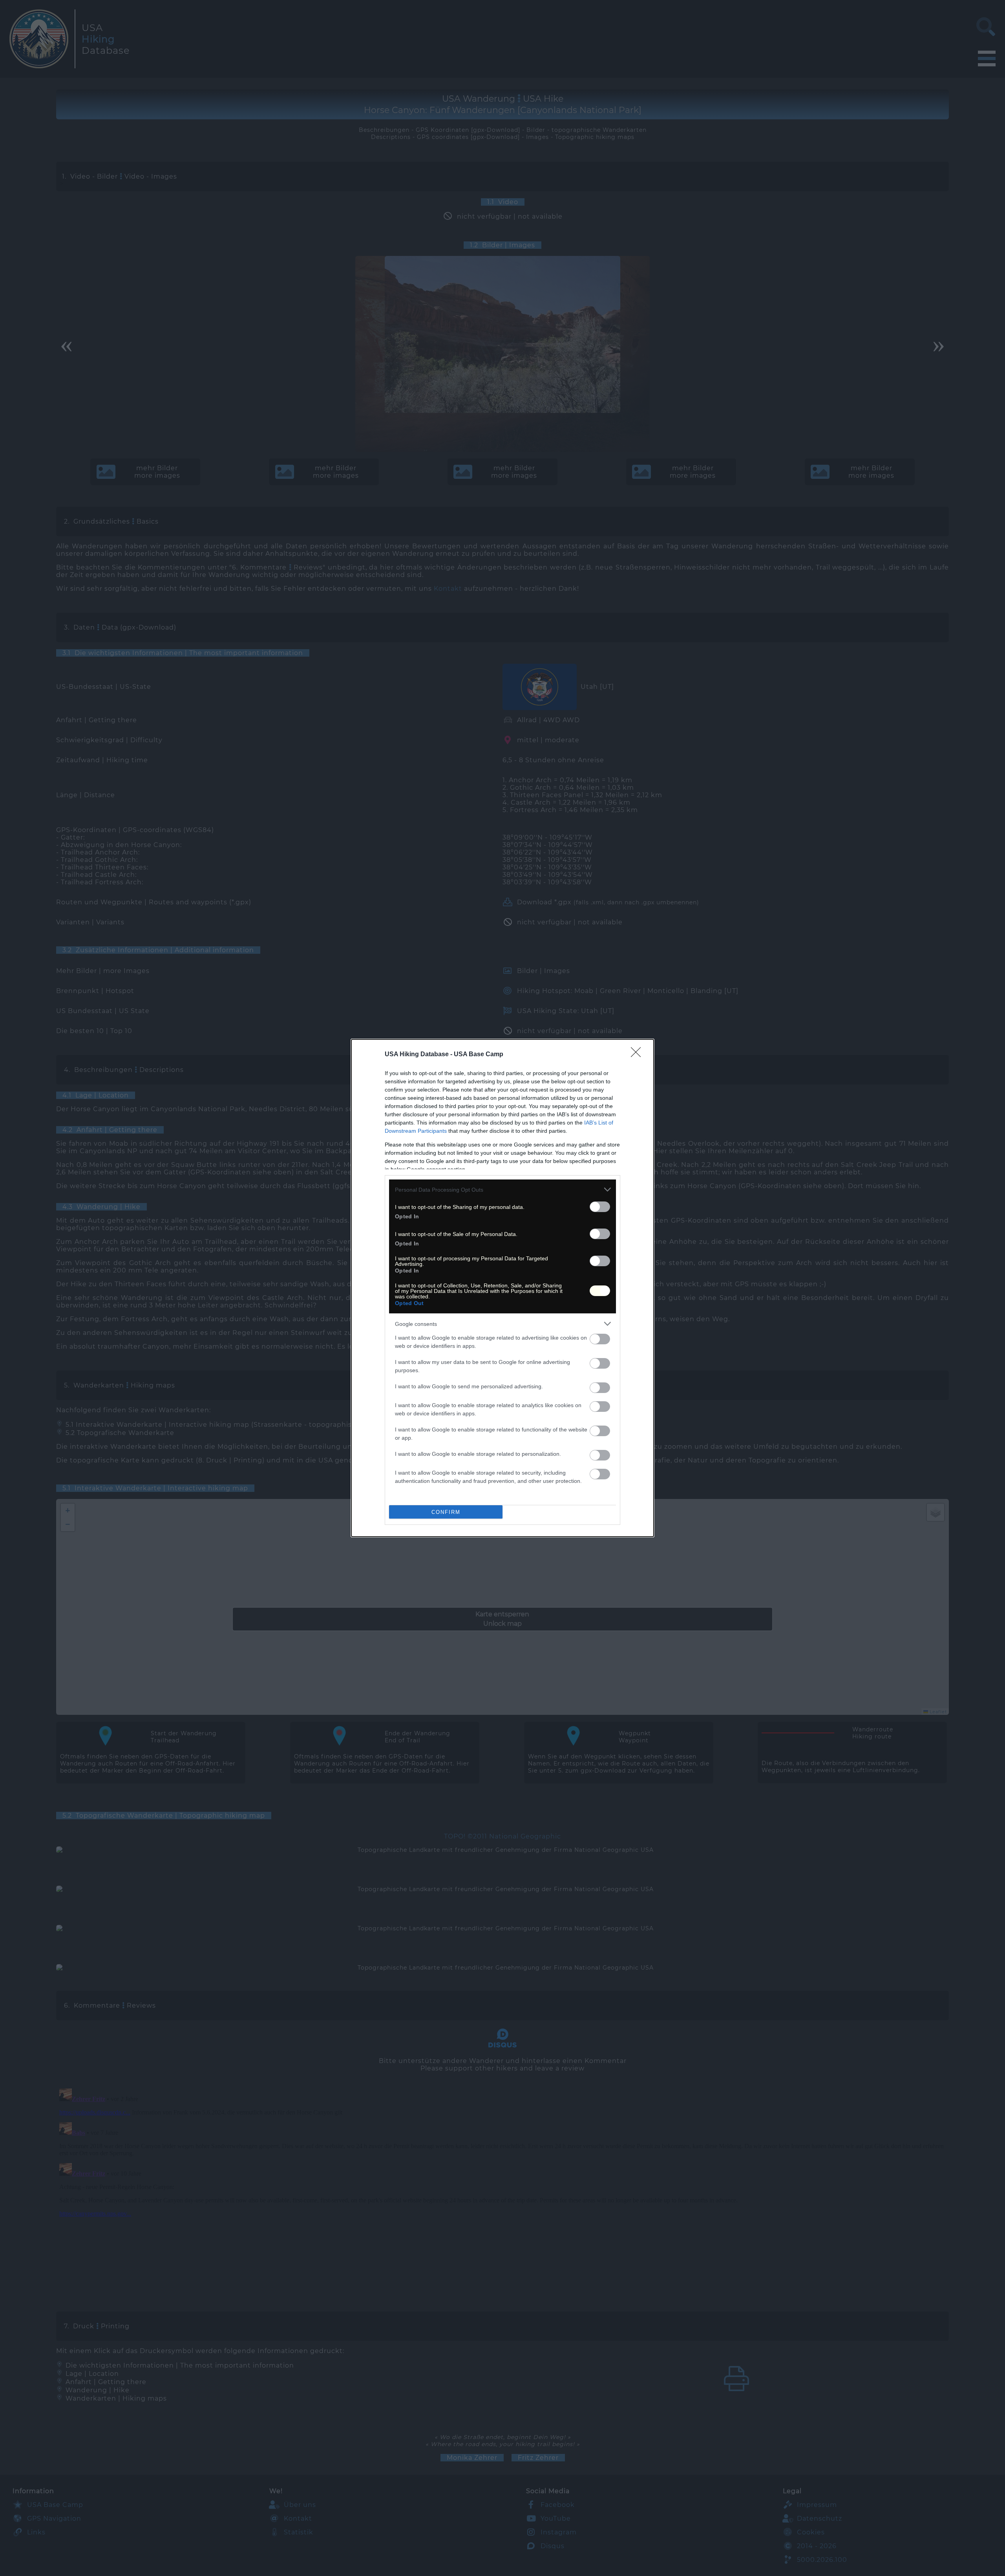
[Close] (638, 1055)
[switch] (600, 1207)
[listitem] (502, 1189)
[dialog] (502, 1288)
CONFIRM (446, 1512)
